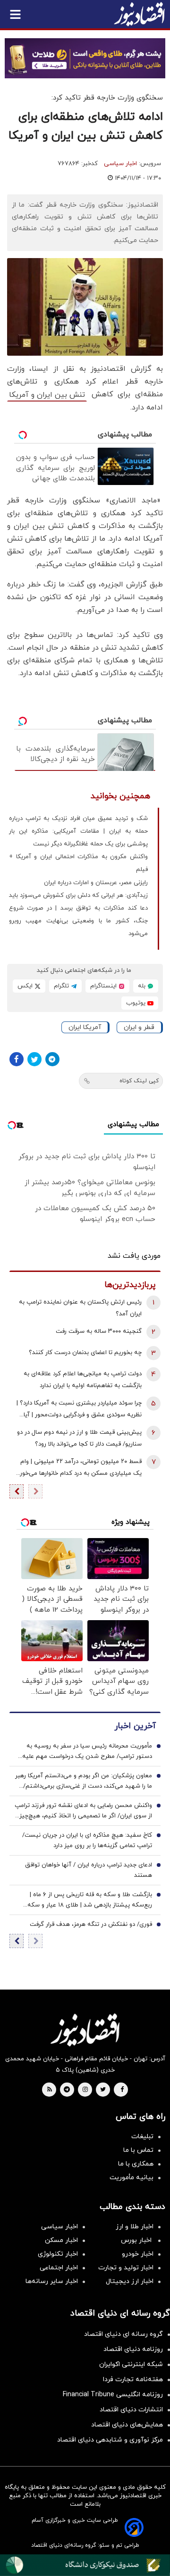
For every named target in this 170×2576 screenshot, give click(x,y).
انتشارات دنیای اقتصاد (131, 2410)
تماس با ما (138, 2150)
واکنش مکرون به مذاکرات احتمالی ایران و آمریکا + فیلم (78, 863)
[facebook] (122, 2090)
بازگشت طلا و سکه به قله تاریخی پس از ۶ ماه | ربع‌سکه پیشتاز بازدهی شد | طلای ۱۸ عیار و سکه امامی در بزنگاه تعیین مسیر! (90, 1900)
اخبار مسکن (61, 2240)
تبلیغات (142, 2137)
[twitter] (103, 2090)
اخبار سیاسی (120, 164)
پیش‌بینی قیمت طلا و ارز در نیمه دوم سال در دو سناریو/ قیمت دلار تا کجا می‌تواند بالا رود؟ (79, 1438)
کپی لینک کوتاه (139, 1081)
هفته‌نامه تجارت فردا (133, 2379)
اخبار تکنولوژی (58, 2254)
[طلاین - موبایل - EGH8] (85, 58)
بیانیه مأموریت (132, 2178)
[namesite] (139, 14)
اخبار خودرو (138, 2254)
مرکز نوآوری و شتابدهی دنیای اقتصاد (110, 2440)
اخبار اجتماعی (59, 2268)
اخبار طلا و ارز (135, 2227)
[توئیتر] (34, 1059)
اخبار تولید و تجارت (126, 2268)
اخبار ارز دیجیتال (130, 2281)
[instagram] (85, 2090)
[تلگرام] (52, 1059)
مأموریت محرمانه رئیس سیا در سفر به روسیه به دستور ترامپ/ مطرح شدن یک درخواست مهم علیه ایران (87, 1752)
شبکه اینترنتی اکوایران (131, 2364)
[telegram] (67, 2090)
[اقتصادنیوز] (85, 2030)
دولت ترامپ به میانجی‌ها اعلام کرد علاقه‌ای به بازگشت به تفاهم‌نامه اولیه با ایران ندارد (83, 1380)
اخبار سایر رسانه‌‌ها (52, 2281)
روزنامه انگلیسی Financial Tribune (113, 2395)
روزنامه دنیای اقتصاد (133, 2349)
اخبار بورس (137, 2240)
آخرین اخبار (135, 1726)
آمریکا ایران (85, 1027)
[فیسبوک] (17, 1059)
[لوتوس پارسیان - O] (85, 2565)
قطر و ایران (139, 1027)
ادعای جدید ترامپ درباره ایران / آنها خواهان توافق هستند (89, 1870)
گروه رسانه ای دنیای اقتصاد (123, 2334)
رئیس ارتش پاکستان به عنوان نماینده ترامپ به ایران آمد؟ (80, 1308)
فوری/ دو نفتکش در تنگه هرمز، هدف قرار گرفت (91, 1924)
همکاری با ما (136, 2164)
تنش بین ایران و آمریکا (47, 395)
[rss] (50, 2090)
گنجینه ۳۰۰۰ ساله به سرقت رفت (99, 1331)
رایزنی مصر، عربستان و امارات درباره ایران (96, 883)
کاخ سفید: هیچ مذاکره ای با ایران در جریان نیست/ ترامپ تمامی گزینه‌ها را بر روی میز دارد (87, 1840)
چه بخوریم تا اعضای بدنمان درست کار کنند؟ (85, 1353)
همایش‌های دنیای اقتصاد (127, 2425)
